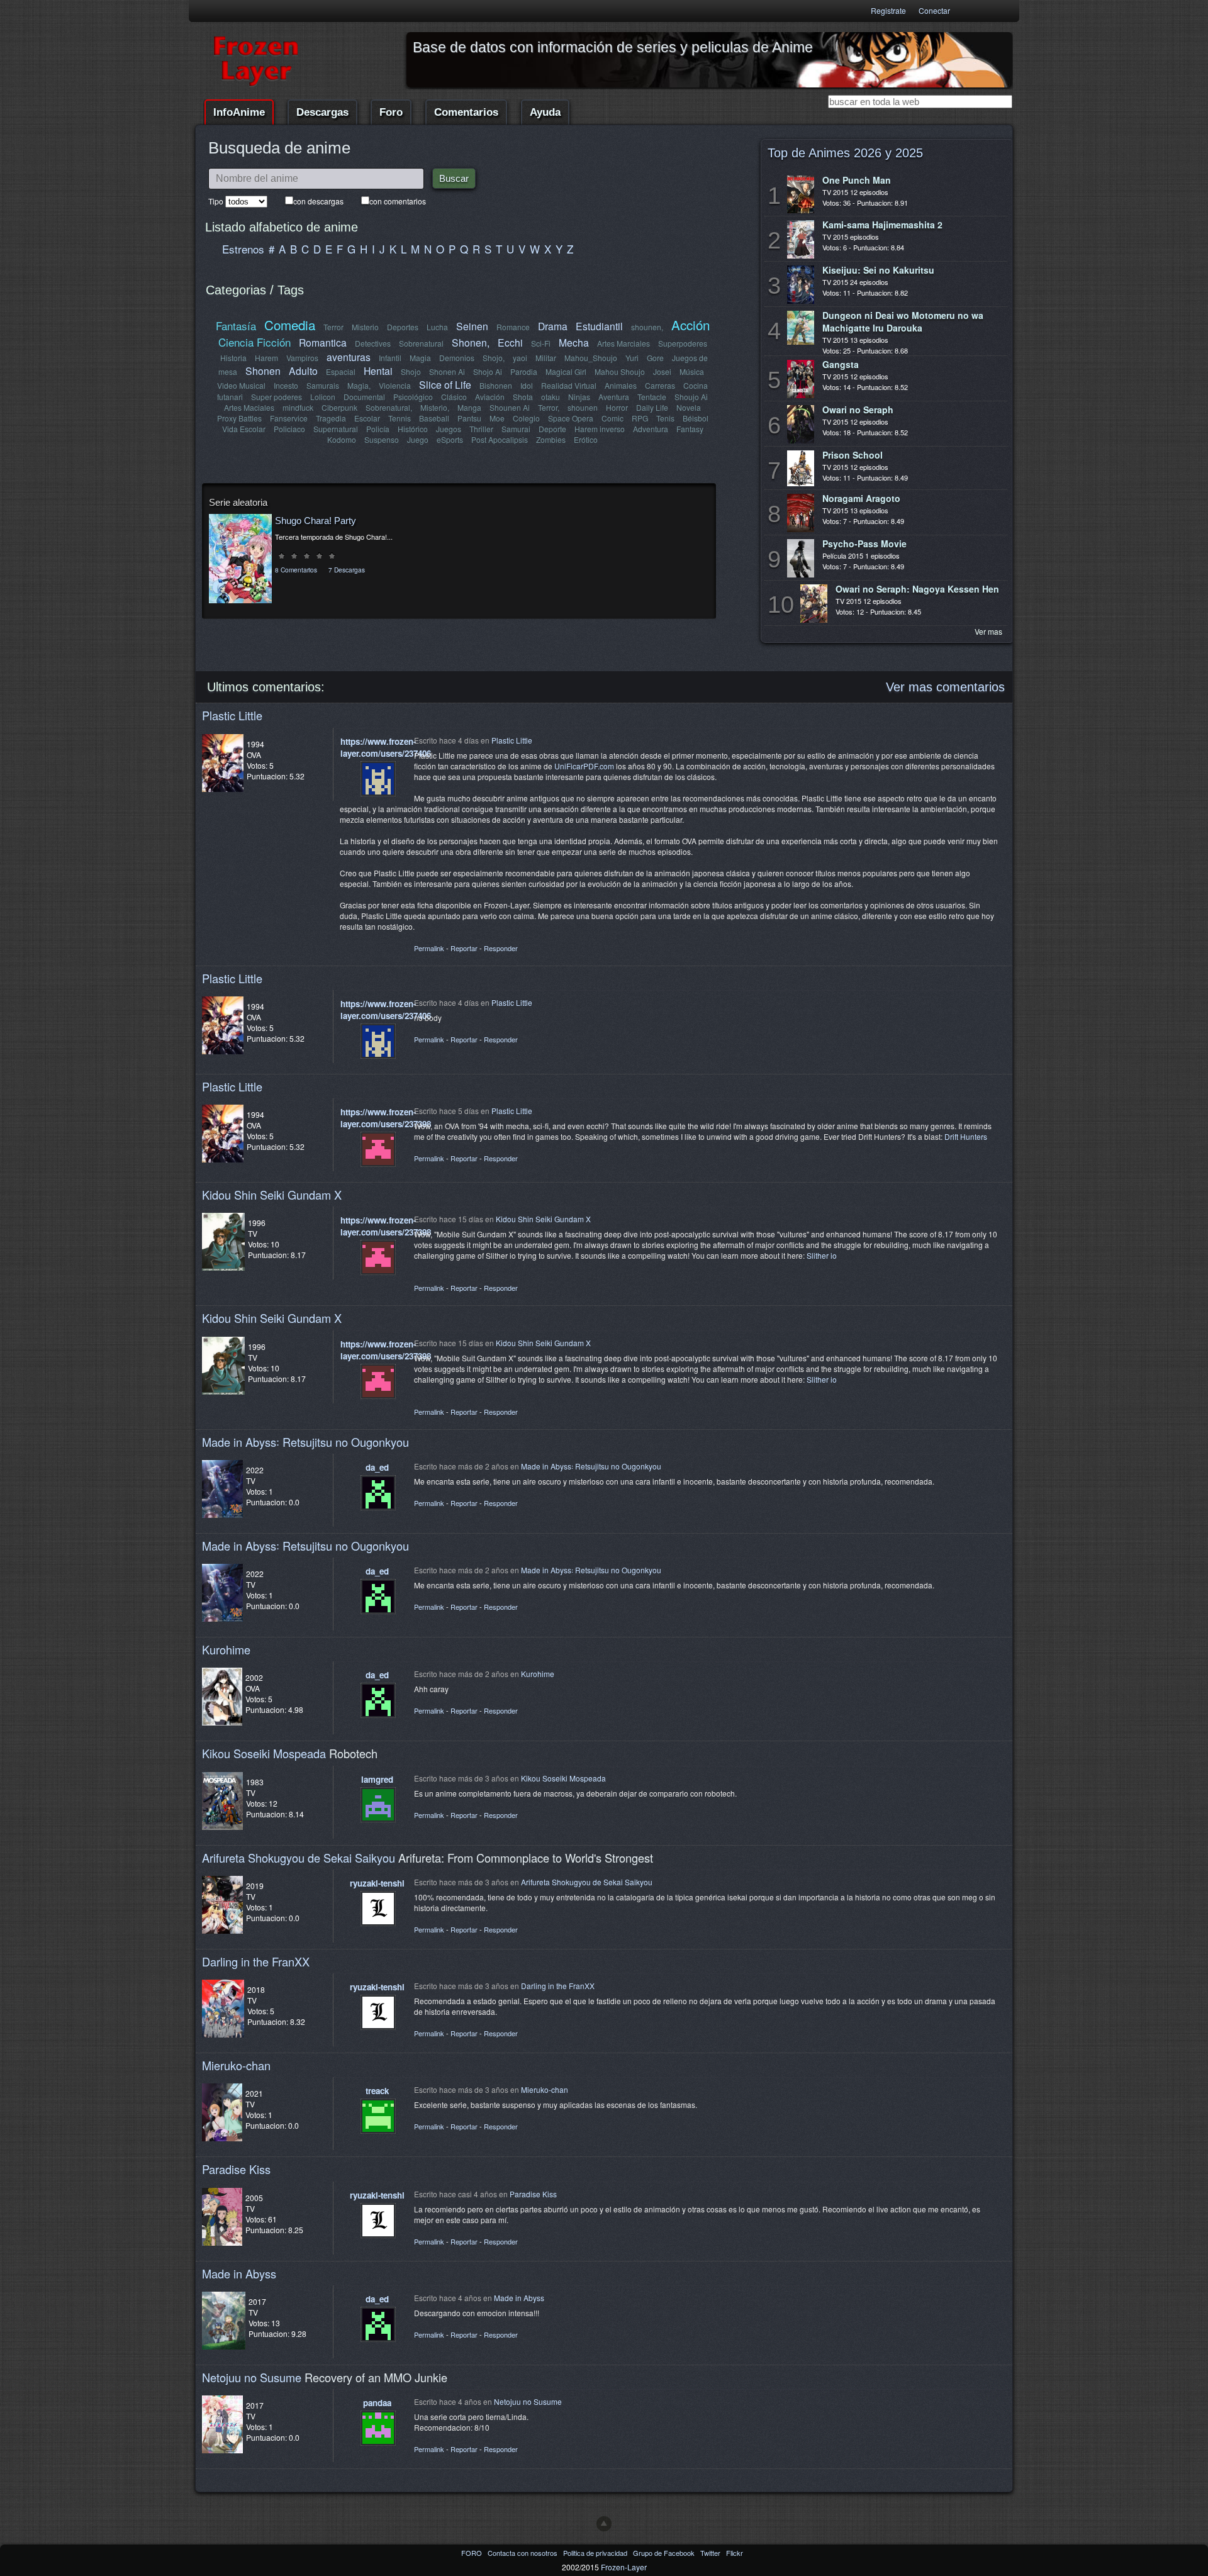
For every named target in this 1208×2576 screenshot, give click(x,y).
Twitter (711, 2553)
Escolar (367, 418)
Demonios (457, 358)
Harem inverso (600, 429)
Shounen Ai (510, 407)
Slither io (822, 1255)
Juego (418, 439)
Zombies (551, 439)
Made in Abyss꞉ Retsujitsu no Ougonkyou (305, 1442)
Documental (364, 397)
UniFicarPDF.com (584, 766)
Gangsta (841, 364)
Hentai (378, 371)
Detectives (373, 343)
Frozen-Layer (624, 2567)
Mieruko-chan (236, 2065)
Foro (391, 112)
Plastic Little (232, 715)
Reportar (464, 948)
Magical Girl (566, 371)
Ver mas (988, 631)
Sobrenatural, (389, 407)
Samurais (323, 385)
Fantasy (690, 429)
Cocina (696, 385)
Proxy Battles (239, 418)
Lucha (437, 327)
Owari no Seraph (858, 410)
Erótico (586, 439)
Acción (691, 325)
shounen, (647, 327)
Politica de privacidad (596, 2553)
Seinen (472, 326)
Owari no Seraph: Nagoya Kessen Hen (917, 589)
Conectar (934, 10)
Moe (497, 418)
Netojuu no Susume (252, 2377)
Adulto (303, 371)
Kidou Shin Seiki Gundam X (272, 1195)
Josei (662, 371)
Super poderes (277, 397)
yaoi (520, 358)
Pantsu (469, 418)
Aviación (490, 397)
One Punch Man (857, 180)
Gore (655, 358)
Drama (553, 326)
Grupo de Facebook (665, 2553)
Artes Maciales (249, 407)
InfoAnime (239, 112)
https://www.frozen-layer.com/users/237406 (386, 747)
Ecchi (510, 342)
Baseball (434, 418)
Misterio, (435, 407)
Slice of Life (445, 384)
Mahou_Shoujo (591, 358)
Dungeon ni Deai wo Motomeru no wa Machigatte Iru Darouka (903, 321)
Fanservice (289, 418)
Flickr (735, 2553)
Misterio (365, 327)
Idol (527, 385)
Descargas (322, 112)
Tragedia (331, 418)
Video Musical (241, 385)
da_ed (377, 1467)
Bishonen (496, 385)
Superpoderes (683, 343)
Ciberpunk (339, 407)
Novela (689, 407)
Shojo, (494, 358)
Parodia (524, 371)
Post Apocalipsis (500, 439)
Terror (333, 327)
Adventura (651, 429)
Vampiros (302, 358)
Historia (233, 358)
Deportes (403, 327)
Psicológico (413, 397)
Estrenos (243, 249)
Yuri (632, 358)
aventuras (349, 357)
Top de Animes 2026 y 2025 (845, 153)
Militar (546, 358)
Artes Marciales (624, 343)
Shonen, (471, 342)
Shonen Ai (447, 371)
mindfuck (298, 407)
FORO (473, 2553)
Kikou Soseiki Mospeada (264, 1753)
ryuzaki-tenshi (377, 1883)
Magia (420, 358)
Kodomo (342, 439)
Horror (617, 407)
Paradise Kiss (236, 2169)
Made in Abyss (239, 2273)
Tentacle (652, 397)
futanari (230, 397)
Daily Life (652, 407)
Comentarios (466, 112)
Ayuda (545, 112)
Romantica (323, 342)
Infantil (390, 358)
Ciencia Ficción (254, 342)
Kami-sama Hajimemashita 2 (882, 225)
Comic (612, 418)
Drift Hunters (966, 1136)
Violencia (395, 385)
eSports (450, 439)
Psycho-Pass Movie (864, 544)
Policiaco (289, 429)
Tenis (665, 418)
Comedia (290, 325)
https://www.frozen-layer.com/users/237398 (386, 1118)
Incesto (286, 385)
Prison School (853, 455)
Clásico (454, 397)
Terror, (549, 407)
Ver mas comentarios (945, 687)
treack (377, 2091)
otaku (551, 397)
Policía (378, 429)
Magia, (359, 385)
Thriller (481, 429)
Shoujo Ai (691, 397)
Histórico (413, 429)
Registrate (888, 10)
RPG (640, 418)
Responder (501, 948)
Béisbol (696, 418)
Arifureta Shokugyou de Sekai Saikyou (299, 1858)
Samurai (516, 429)
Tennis (400, 418)
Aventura (614, 397)
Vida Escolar (244, 429)
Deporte (552, 429)
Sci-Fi (541, 343)
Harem (266, 358)
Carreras (660, 385)
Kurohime (226, 1649)
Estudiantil (599, 326)
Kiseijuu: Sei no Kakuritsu (878, 270)
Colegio (526, 418)
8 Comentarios (296, 570)
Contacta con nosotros (523, 2553)
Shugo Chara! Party (316, 521)
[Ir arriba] (604, 2524)
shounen (583, 407)
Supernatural (336, 429)
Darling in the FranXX (256, 1961)
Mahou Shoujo (620, 371)
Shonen (263, 371)
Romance (513, 327)
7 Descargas (347, 570)
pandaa (377, 2403)
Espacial (341, 371)
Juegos (449, 429)
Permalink (429, 948)
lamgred (377, 1779)
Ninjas (579, 397)
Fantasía (236, 326)
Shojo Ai (488, 371)
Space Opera (571, 418)
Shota (523, 397)
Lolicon (323, 397)
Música (692, 371)
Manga (469, 407)
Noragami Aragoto (861, 498)
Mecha (574, 342)
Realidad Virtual (569, 385)
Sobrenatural (421, 343)
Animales (621, 385)
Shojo (411, 371)
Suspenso (382, 439)
